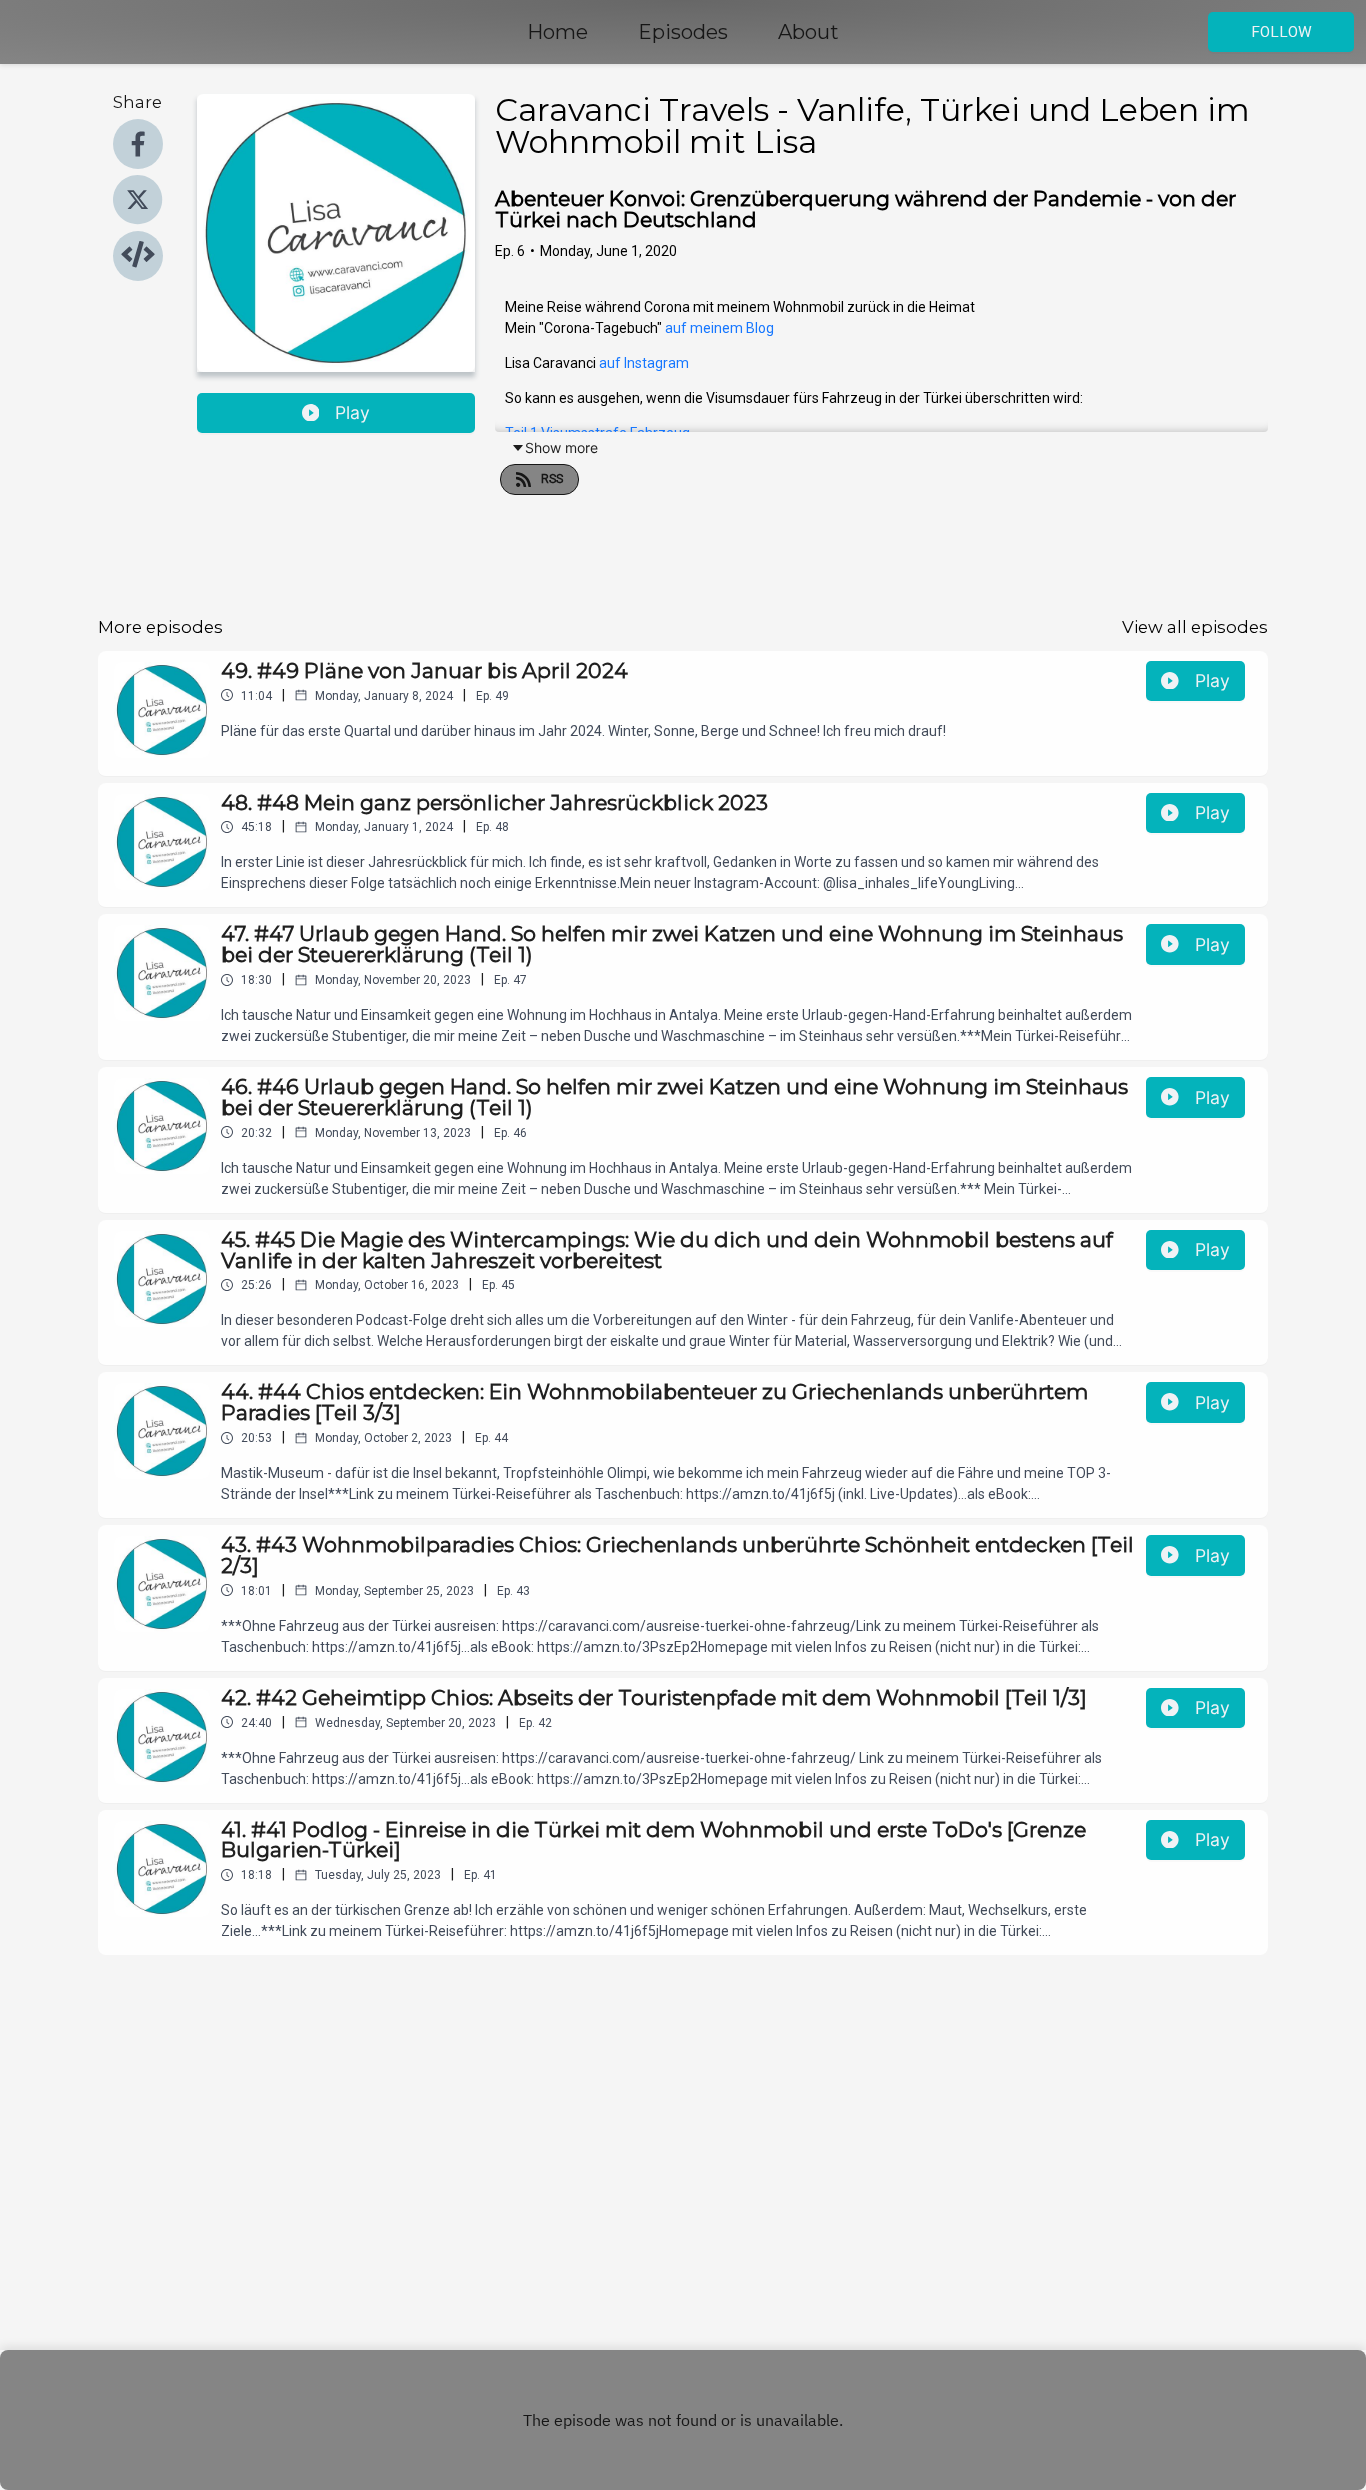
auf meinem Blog (719, 328)
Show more (561, 447)
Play (352, 412)
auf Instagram (644, 363)
